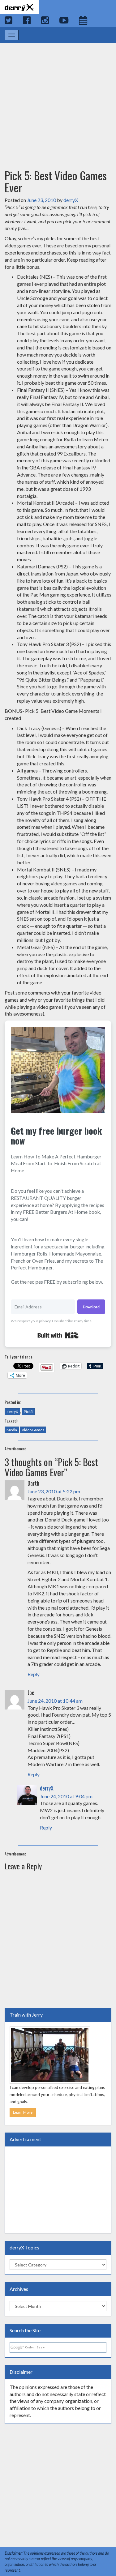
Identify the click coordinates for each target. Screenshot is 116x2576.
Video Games (33, 1430)
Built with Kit (58, 1335)
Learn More (23, 2112)
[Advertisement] (58, 100)
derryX (71, 200)
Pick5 (28, 1412)
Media (12, 1430)
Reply (34, 1674)
